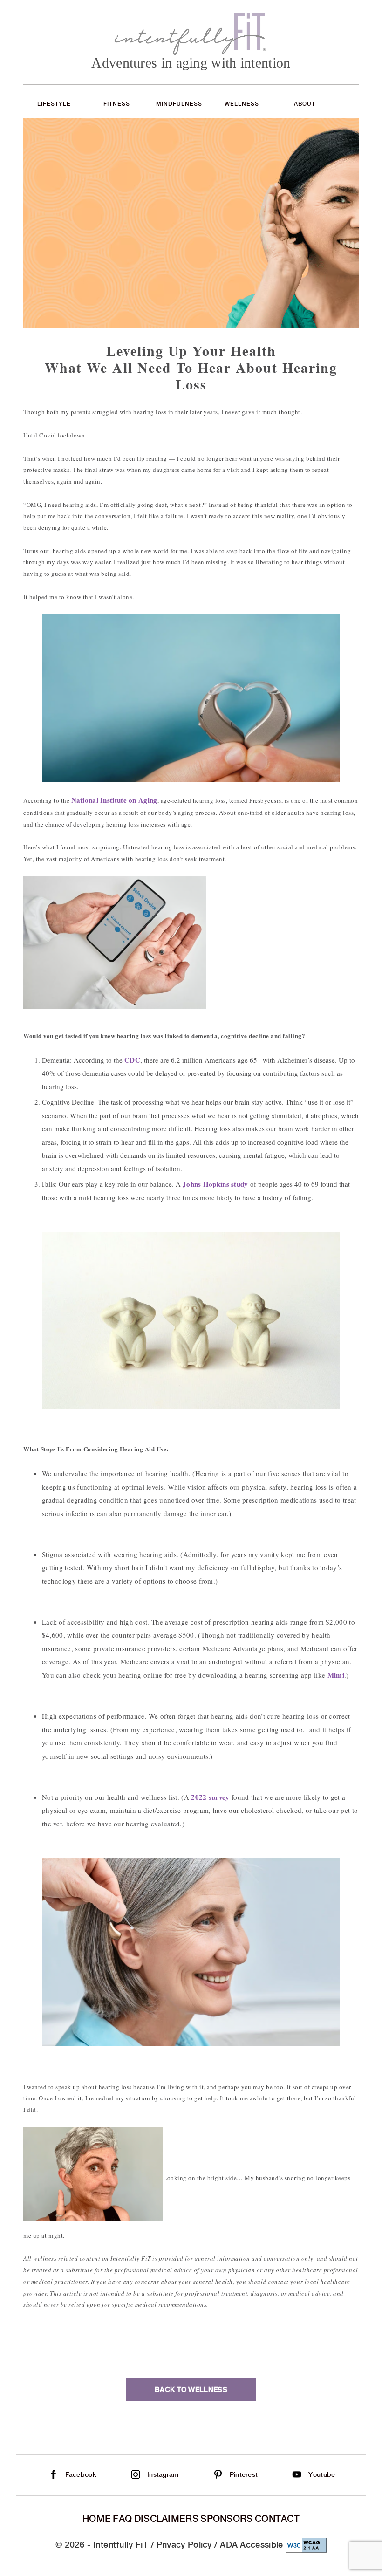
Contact (277, 2519)
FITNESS (117, 104)
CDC (132, 1060)
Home (97, 2519)
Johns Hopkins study (215, 1184)
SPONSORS (226, 2519)
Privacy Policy (184, 2545)
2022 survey (210, 1797)
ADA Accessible (251, 2545)
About (305, 104)
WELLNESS (242, 104)
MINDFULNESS (179, 104)
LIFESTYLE (54, 104)
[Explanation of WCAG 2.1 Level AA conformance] (306, 2545)
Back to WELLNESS (191, 2390)
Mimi (336, 1675)
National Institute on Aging (114, 800)
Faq (122, 2519)
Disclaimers (166, 2519)
